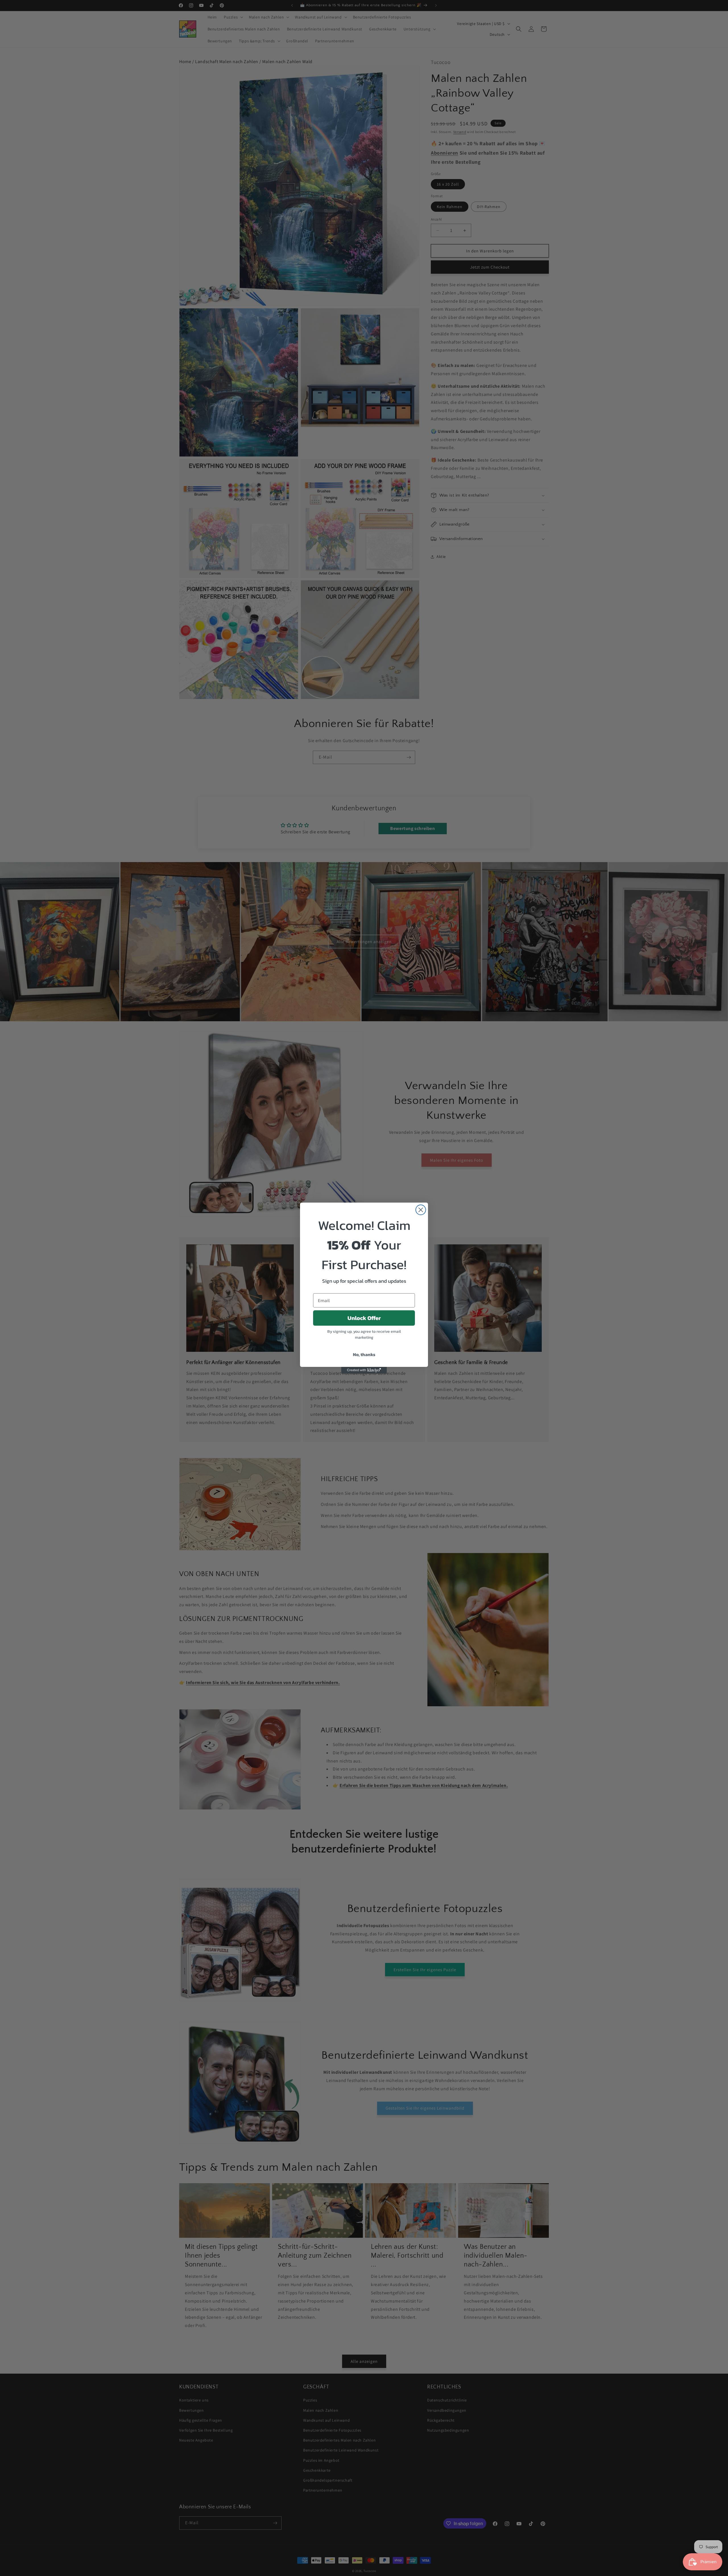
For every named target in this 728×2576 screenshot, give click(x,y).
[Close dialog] (421, 1210)
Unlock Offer (364, 1318)
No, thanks (364, 1354)
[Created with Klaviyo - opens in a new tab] (364, 1370)
